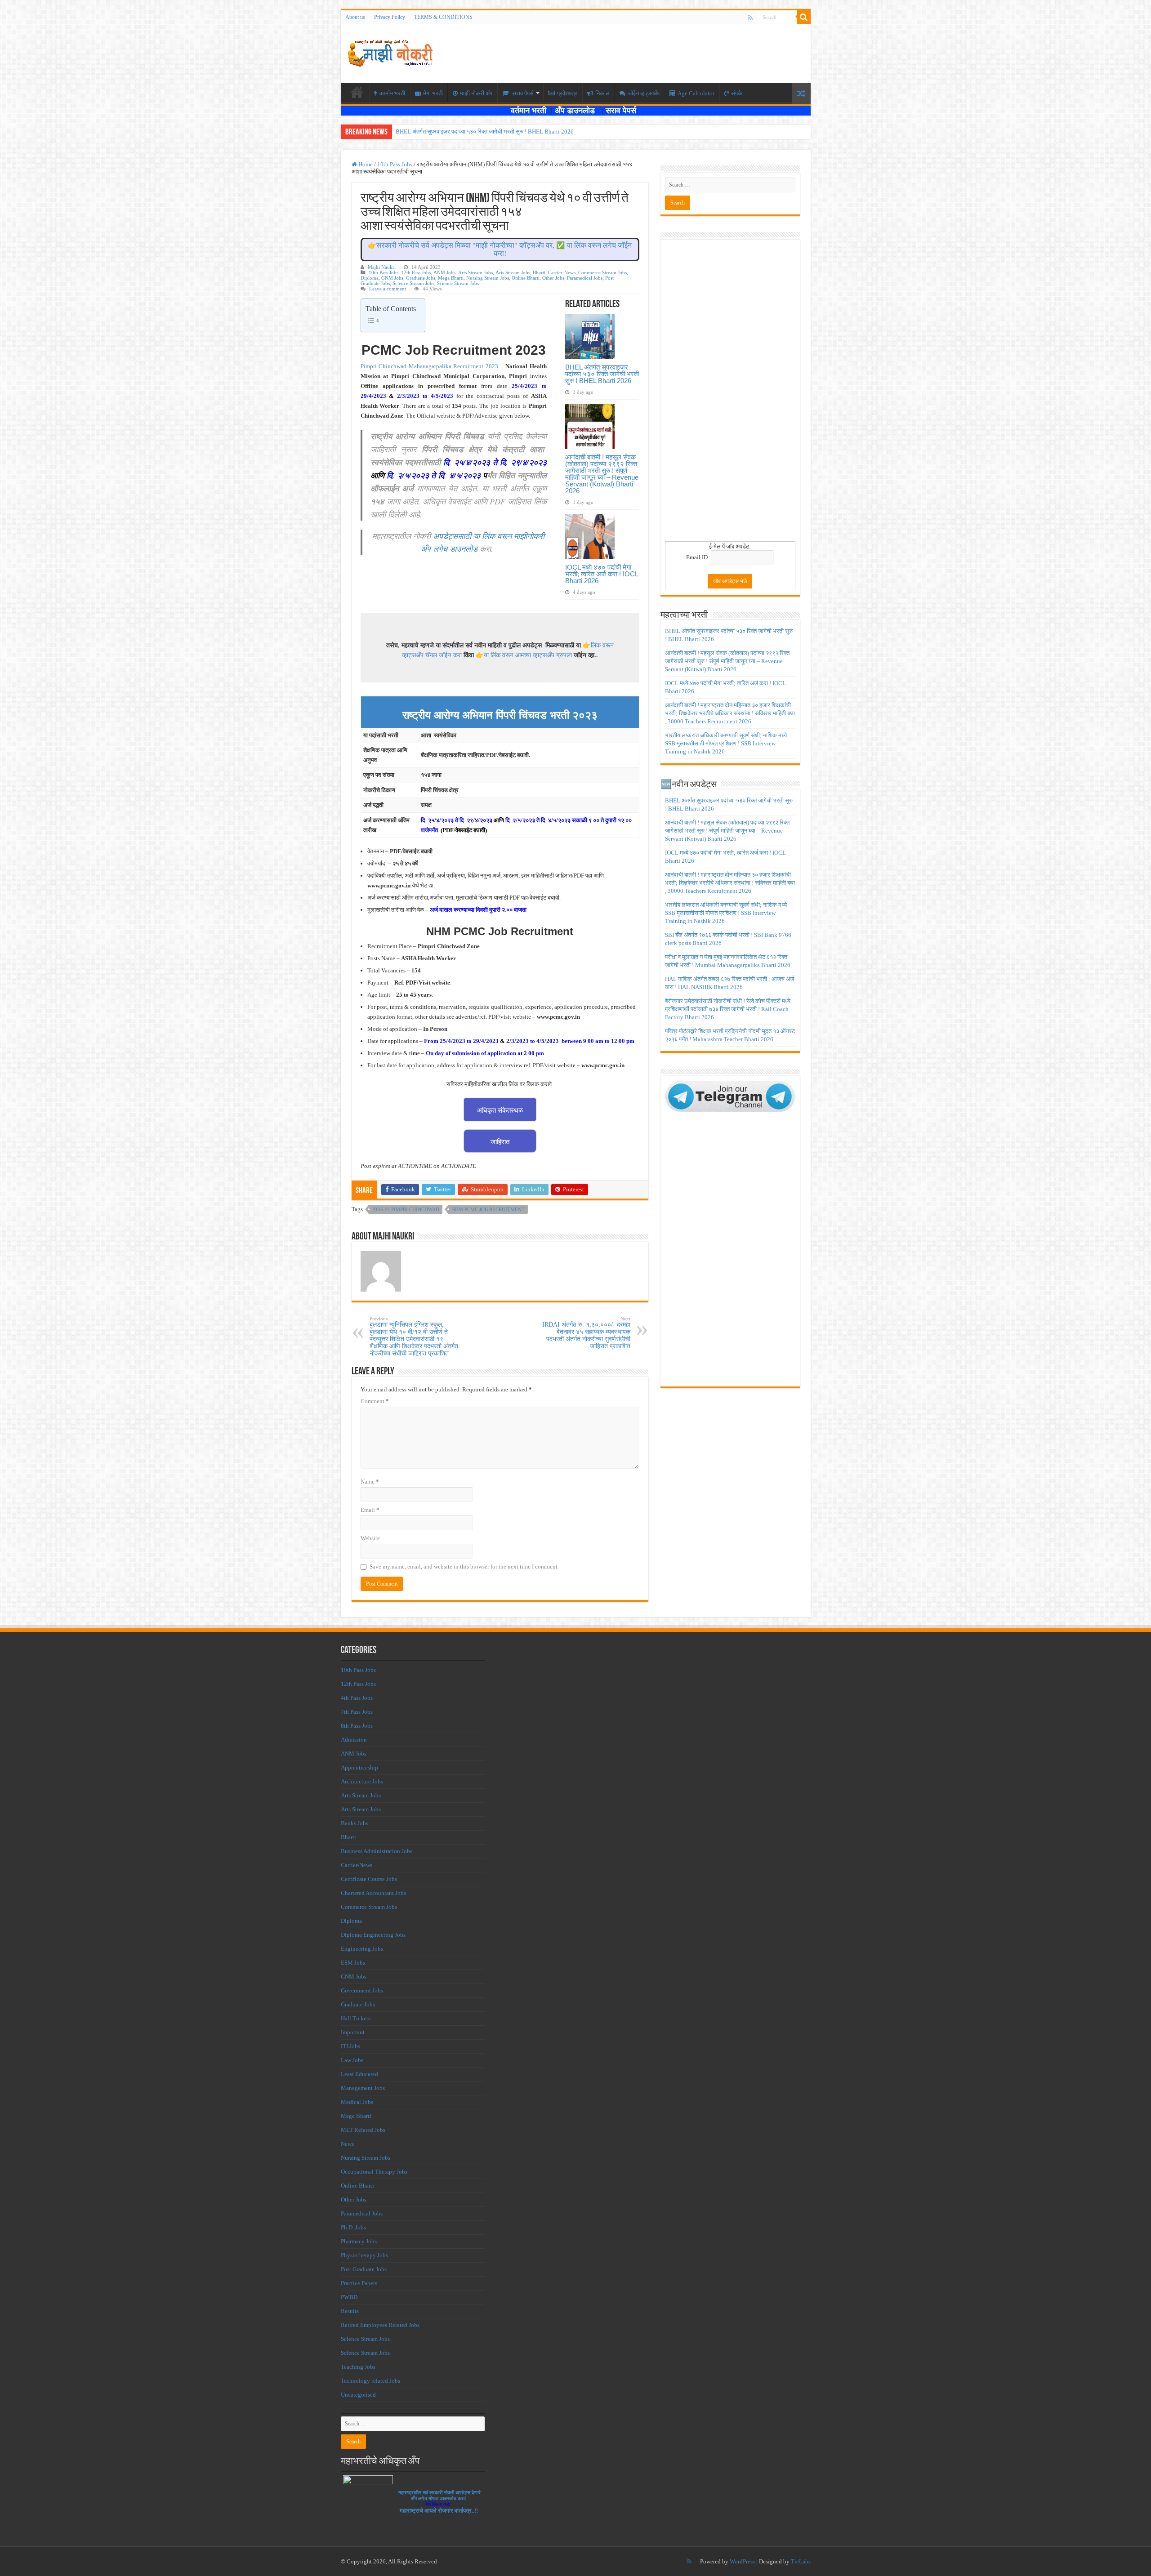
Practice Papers (359, 2283)
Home (365, 164)
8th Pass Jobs (357, 1726)
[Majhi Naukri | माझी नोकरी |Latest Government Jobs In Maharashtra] (390, 52)
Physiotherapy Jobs (364, 2255)
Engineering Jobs (362, 1949)
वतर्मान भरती (392, 93)
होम (357, 92)
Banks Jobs (355, 1823)
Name (370, 1482)
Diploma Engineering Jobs (373, 1935)
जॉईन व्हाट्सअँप (644, 93)
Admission (354, 1740)
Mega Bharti (451, 278)
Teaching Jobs (358, 2367)
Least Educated (359, 2074)
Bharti (539, 272)
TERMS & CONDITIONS (443, 17)
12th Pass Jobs (416, 272)
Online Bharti (526, 278)
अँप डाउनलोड (578, 111)
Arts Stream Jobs (475, 272)
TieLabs (801, 2561)
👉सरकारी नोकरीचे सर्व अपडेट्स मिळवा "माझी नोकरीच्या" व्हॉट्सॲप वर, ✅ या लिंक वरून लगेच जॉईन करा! (500, 249)
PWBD (349, 2297)
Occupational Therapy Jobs (374, 2172)
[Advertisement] (730, 393)
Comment (375, 1401)
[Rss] (750, 18)
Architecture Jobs (362, 1781)
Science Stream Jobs (413, 283)
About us (355, 17)
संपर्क (737, 93)
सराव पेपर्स (523, 93)
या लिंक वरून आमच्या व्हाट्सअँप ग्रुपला (528, 655)
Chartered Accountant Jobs (373, 1893)
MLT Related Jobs (363, 2130)
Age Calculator (696, 93)
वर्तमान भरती (530, 111)
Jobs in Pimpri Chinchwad (406, 1209)
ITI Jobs (350, 2046)
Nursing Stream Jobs (488, 278)
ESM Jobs (353, 1963)
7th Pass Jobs (357, 1712)
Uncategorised (358, 2395)
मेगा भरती (433, 93)
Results (350, 2311)
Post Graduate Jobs (364, 2269)
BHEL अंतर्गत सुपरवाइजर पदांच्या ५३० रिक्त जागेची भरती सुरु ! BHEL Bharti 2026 (485, 131)
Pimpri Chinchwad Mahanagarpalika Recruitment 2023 (431, 366)
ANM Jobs (444, 272)
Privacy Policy (390, 17)
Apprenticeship (359, 1767)
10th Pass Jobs (395, 164)
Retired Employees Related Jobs (380, 2325)
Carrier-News (562, 272)
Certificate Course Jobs (369, 1879)
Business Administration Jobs (377, 1851)
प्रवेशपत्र (567, 93)
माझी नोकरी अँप (476, 93)
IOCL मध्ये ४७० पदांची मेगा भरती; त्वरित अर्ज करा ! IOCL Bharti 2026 (602, 574)
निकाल (602, 93)
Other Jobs (553, 278)
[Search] (804, 17)
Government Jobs (362, 1990)
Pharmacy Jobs (359, 2241)
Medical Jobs (357, 2102)
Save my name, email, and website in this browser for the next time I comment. (464, 1567)
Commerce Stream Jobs (602, 272)
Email (370, 1510)
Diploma (370, 278)
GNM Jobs (392, 278)
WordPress (742, 2561)
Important (353, 2032)
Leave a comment (388, 289)
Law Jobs (352, 2060)
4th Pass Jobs (357, 1698)
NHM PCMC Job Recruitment (488, 1209)
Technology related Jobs (370, 2381)
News (347, 2144)
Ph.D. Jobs (353, 2227)
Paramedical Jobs (585, 278)
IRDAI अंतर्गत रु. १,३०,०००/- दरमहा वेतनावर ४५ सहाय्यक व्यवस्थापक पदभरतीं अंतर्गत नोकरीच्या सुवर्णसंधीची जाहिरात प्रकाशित (586, 1333)
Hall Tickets (356, 2018)
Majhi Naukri (382, 267)
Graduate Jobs (421, 278)
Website (370, 1538)
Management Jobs (363, 2088)
